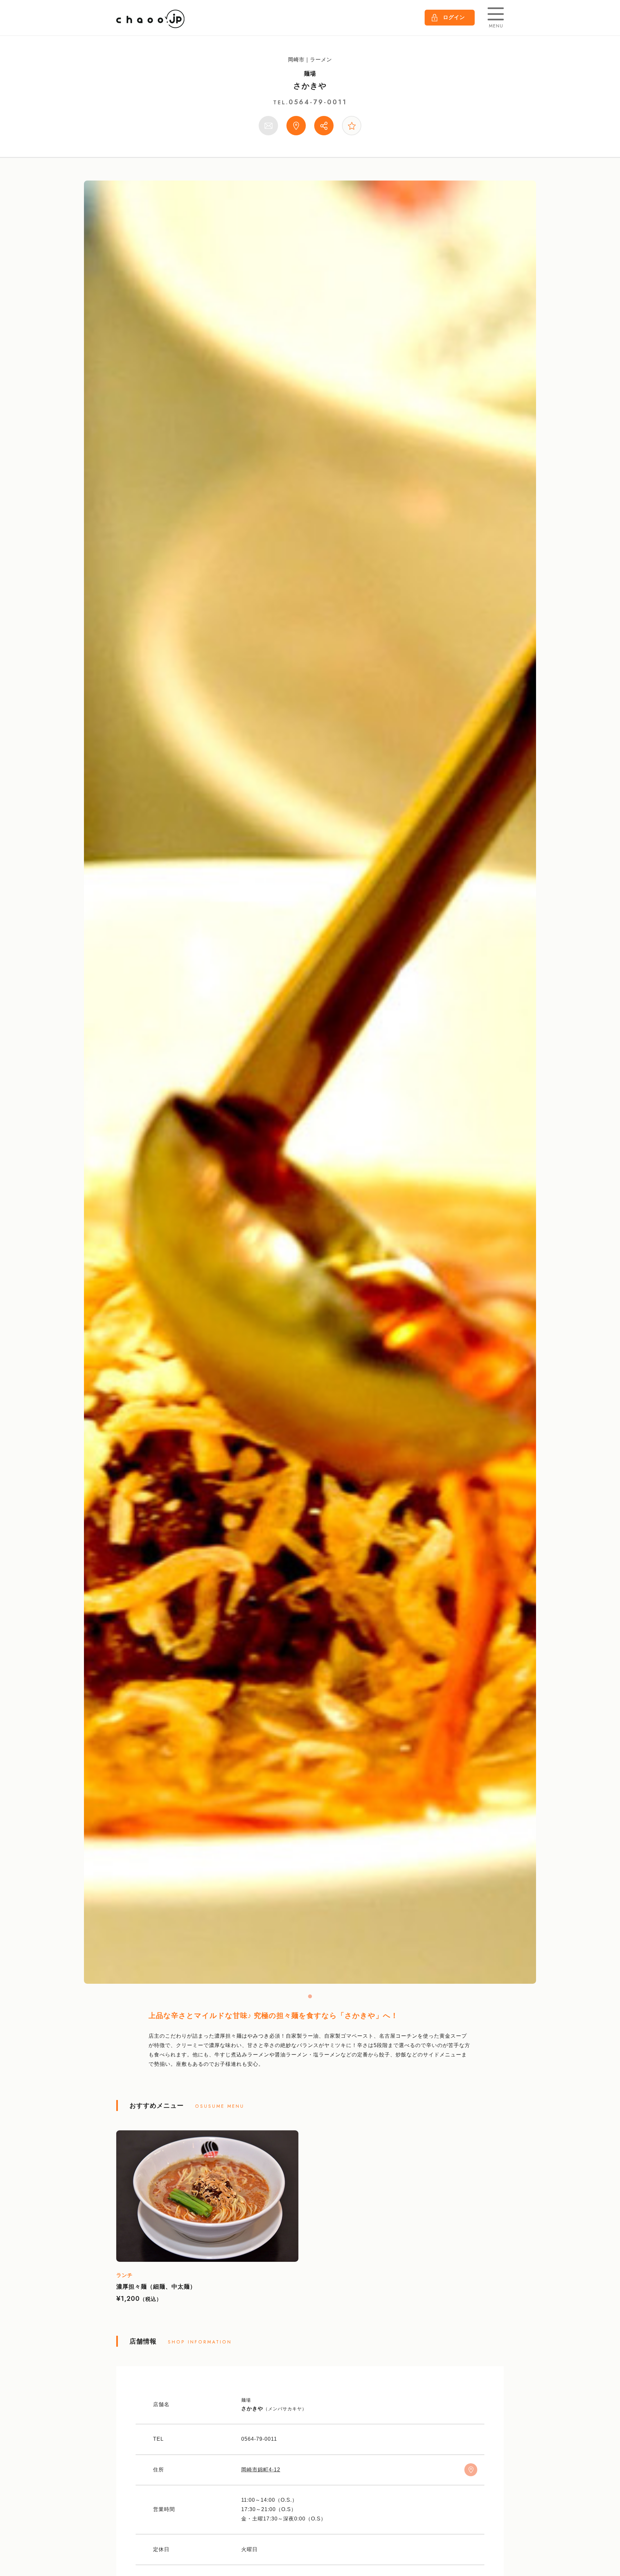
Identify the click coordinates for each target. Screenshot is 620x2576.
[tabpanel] (310, 1082)
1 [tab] (310, 1996)
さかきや (310, 86)
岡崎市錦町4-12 (261, 2470)
